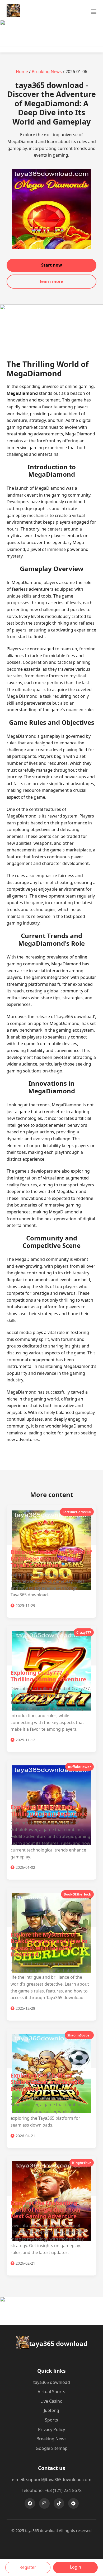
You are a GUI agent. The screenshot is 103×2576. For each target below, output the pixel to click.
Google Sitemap (52, 2448)
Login (76, 2567)
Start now (52, 265)
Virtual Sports (51, 2392)
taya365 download (52, 2382)
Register (28, 2567)
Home (22, 72)
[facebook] (30, 2503)
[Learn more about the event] (51, 45)
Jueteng (51, 2410)
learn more (51, 281)
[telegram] (73, 2503)
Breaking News (47, 72)
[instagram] (44, 2503)
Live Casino (51, 2401)
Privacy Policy (51, 2429)
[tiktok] (59, 2503)
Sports (51, 2420)
